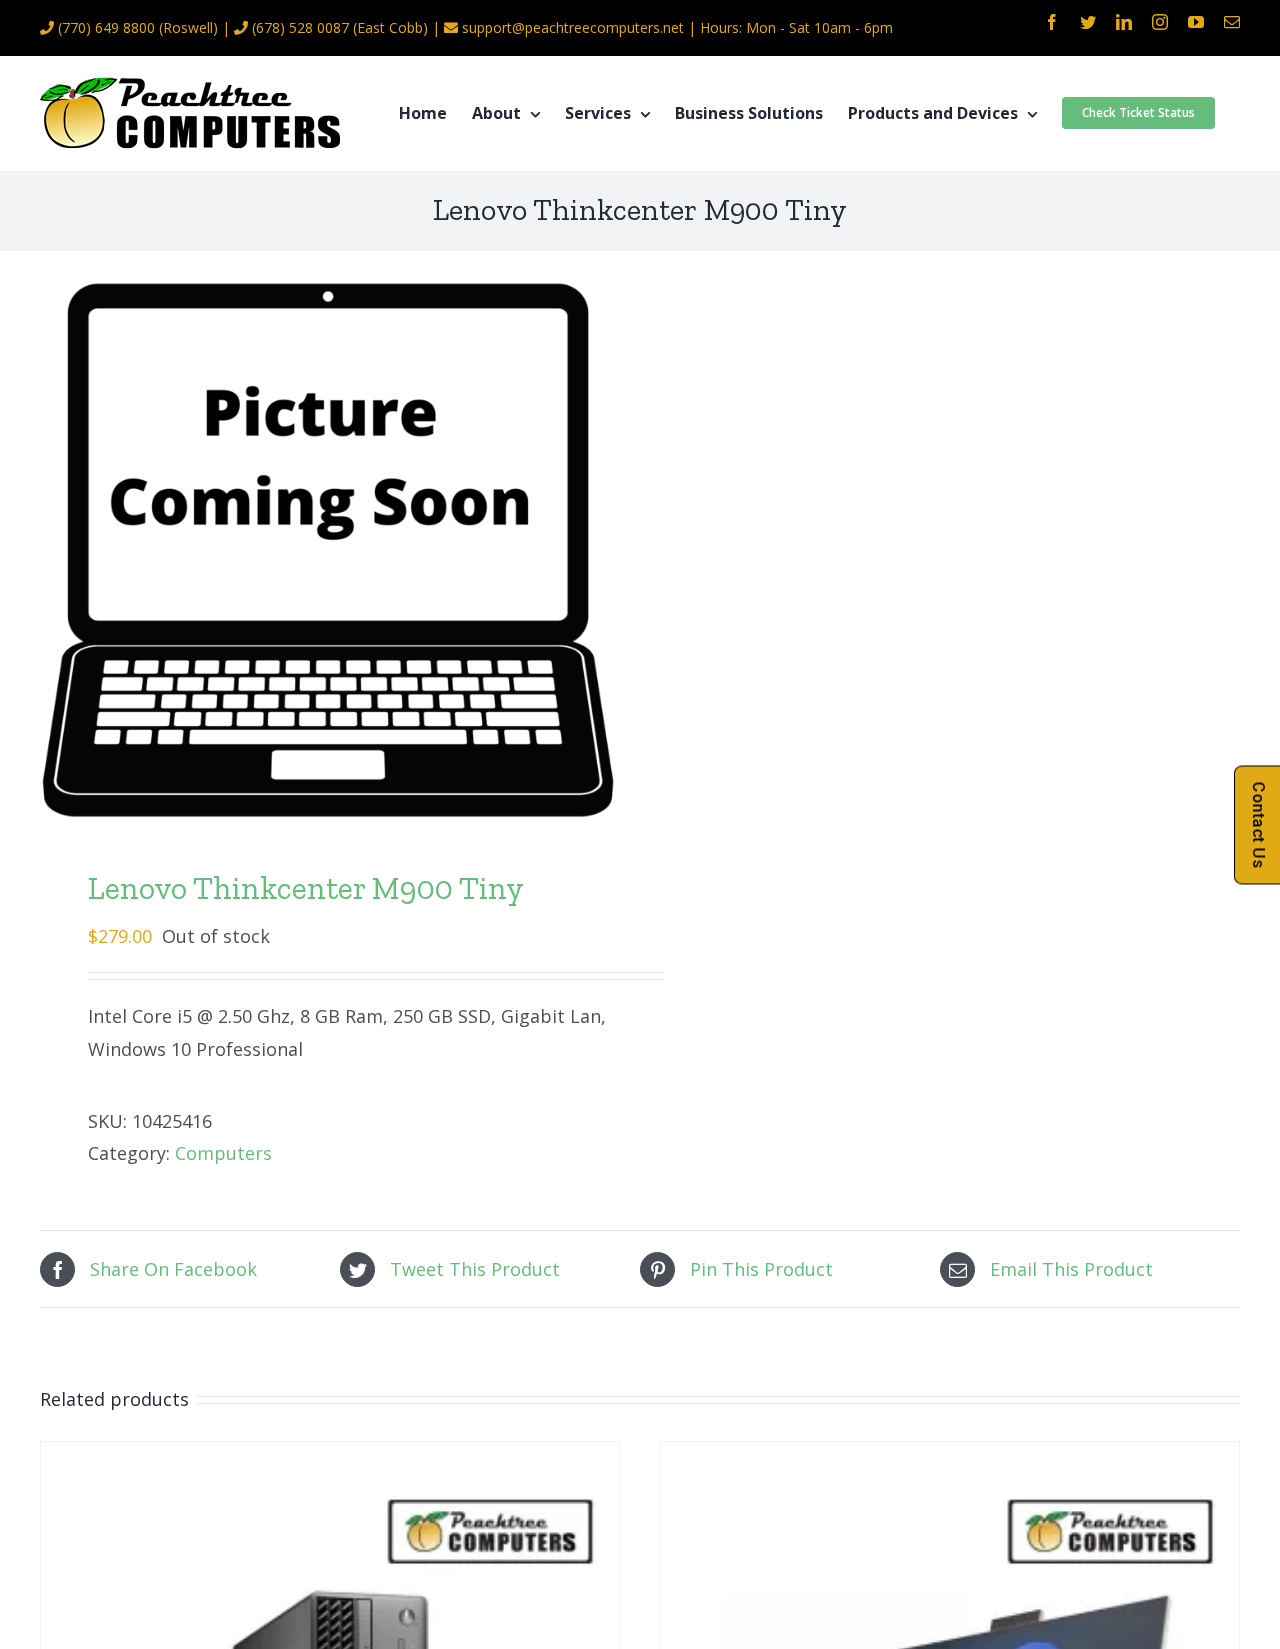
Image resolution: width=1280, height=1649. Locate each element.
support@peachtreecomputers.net (573, 27)
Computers (223, 1153)
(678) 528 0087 (300, 27)
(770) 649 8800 (106, 27)
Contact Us (1258, 824)
